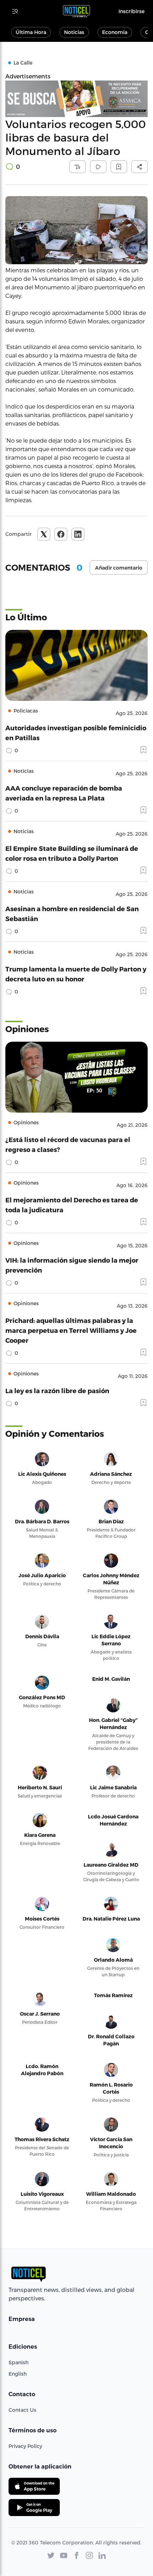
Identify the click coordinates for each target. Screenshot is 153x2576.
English (18, 2374)
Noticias (74, 32)
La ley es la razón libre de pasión (57, 1391)
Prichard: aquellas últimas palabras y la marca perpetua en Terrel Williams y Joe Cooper (71, 1330)
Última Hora (31, 32)
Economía (115, 32)
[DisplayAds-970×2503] (76, 99)
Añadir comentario (119, 568)
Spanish (19, 2362)
